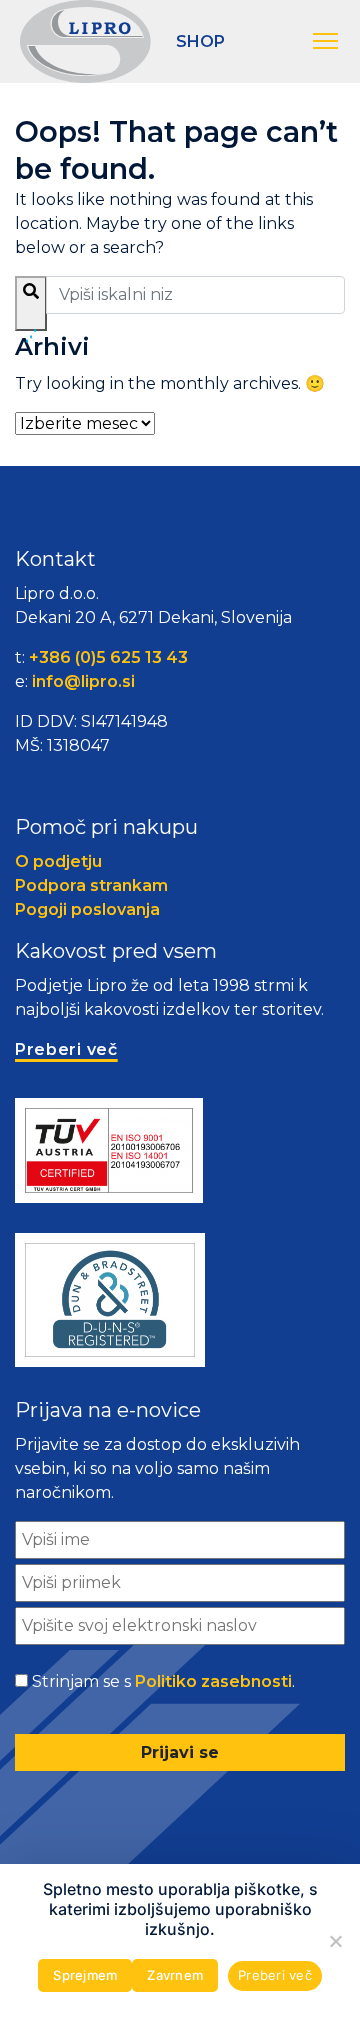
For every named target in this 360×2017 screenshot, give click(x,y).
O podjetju (58, 861)
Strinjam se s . (163, 1681)
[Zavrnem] (335, 1941)
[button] (326, 42)
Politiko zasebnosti (213, 1681)
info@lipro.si (83, 681)
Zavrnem (175, 1975)
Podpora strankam (91, 885)
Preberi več (275, 1975)
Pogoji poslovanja (87, 909)
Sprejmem (85, 1975)
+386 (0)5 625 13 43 (108, 657)
